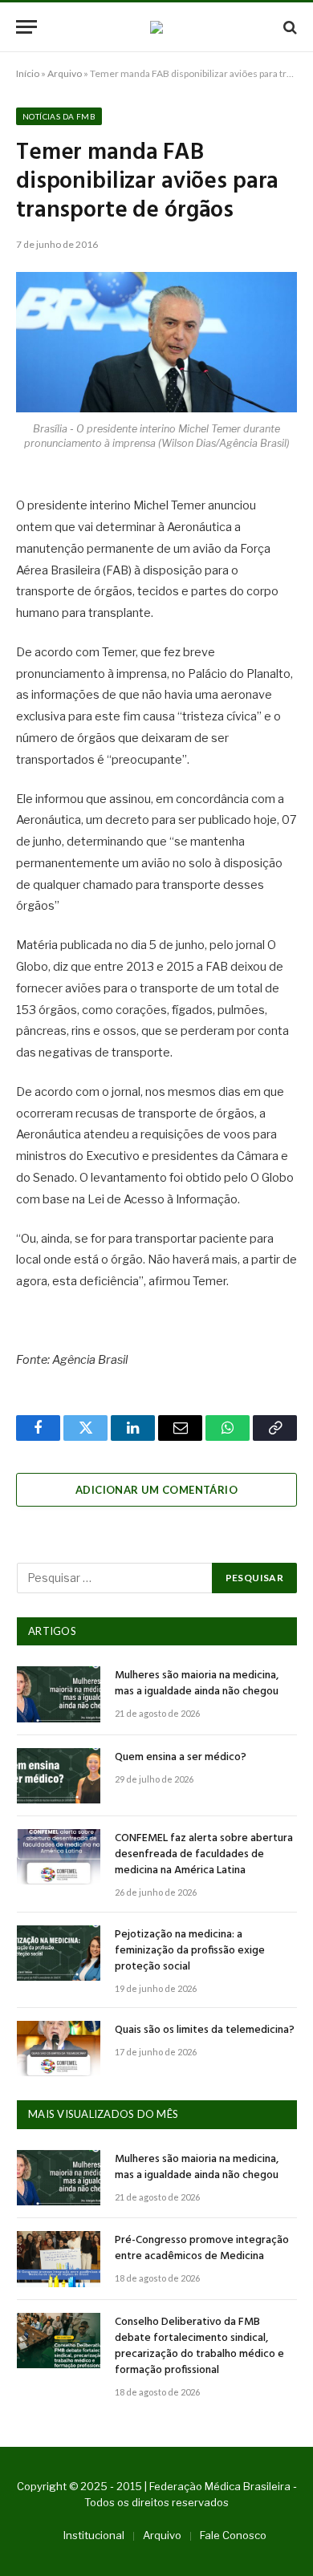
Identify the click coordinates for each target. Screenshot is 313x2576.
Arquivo (65, 73)
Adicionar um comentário (156, 1490)
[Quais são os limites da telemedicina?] (59, 2049)
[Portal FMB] (156, 27)
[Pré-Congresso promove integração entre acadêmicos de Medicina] (59, 2259)
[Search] (289, 27)
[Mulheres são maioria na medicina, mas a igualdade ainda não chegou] (59, 1694)
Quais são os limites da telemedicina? (205, 2030)
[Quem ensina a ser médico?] (59, 1776)
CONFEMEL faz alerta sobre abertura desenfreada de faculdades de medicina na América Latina (204, 1854)
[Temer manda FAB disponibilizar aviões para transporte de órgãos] (156, 342)
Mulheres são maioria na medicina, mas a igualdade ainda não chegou (197, 1684)
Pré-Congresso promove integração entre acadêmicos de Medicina (202, 2248)
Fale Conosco (233, 2535)
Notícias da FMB (59, 116)
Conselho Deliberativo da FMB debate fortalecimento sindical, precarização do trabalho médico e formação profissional (199, 2346)
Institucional (94, 2535)
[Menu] (26, 27)
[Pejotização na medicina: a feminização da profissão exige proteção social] (59, 1953)
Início (28, 73)
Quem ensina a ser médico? (181, 1757)
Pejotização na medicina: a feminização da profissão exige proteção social (190, 1951)
